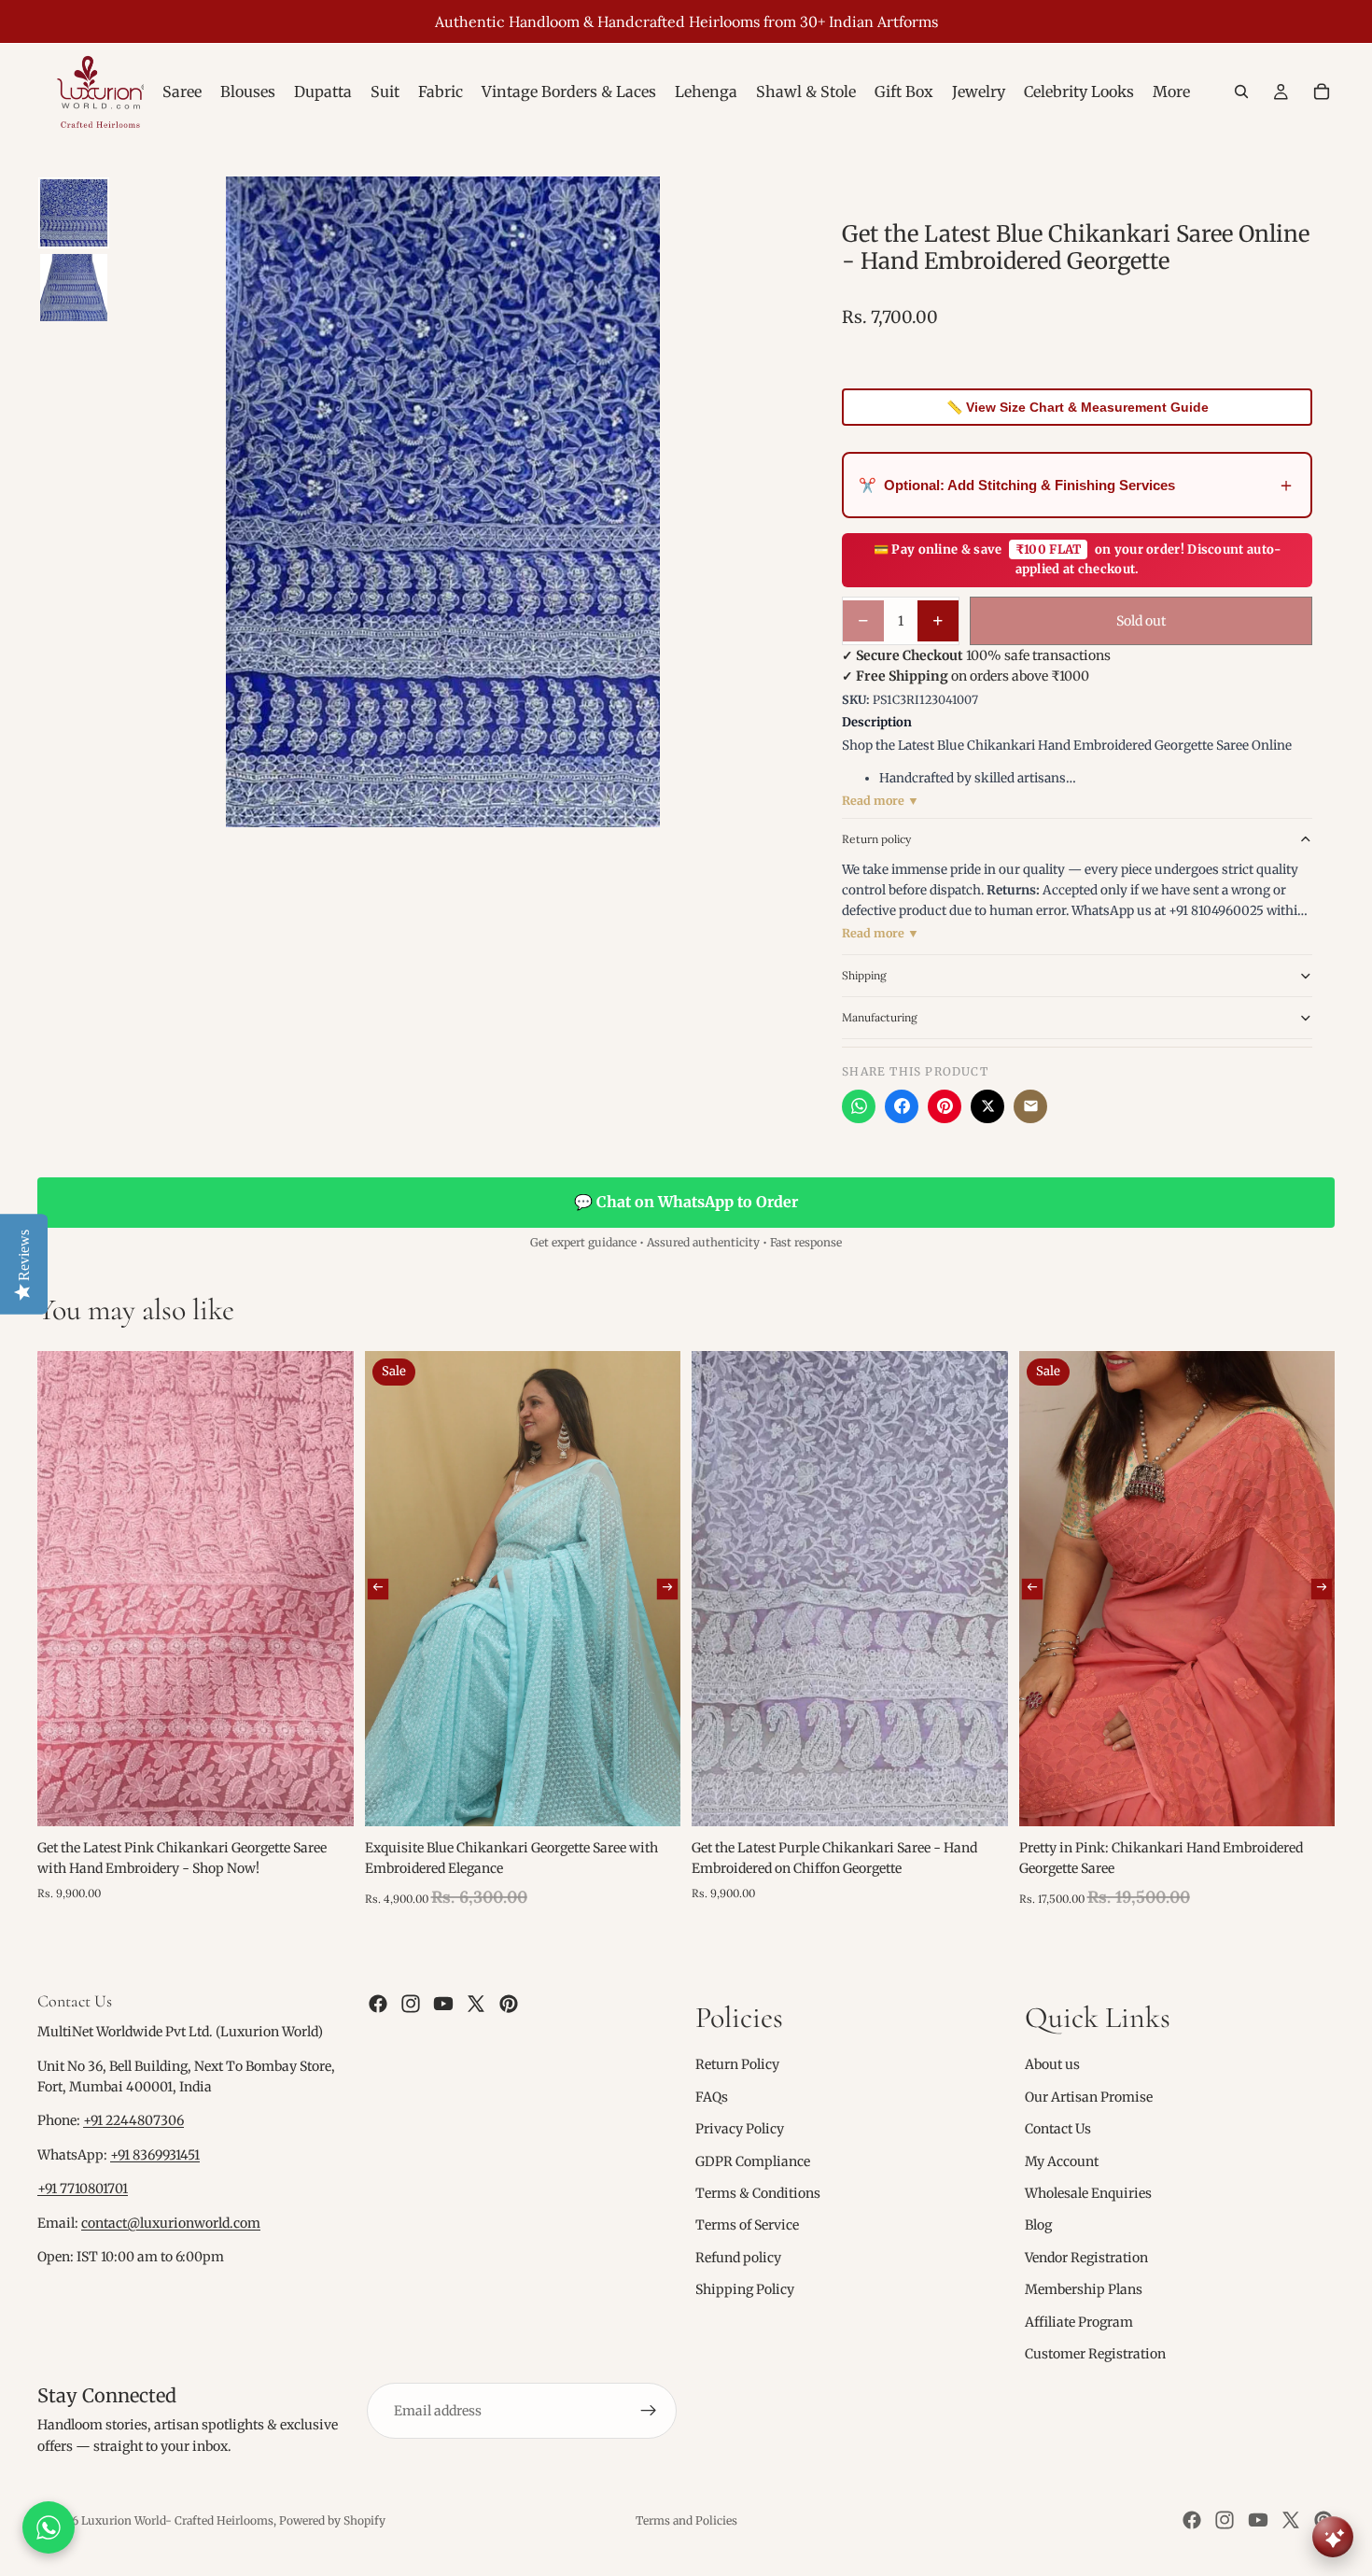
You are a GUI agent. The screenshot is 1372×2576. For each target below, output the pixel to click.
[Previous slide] (377, 1588)
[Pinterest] (945, 1106)
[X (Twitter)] (987, 1106)
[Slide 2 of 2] (74, 288)
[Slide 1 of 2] (74, 213)
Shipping (864, 975)
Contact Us (1058, 2129)
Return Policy (737, 2065)
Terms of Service (747, 2226)
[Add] (325, 1797)
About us (1052, 2065)
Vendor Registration (1086, 2258)
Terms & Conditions (758, 2193)
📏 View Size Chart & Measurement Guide (1078, 407)
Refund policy (738, 2258)
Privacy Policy (740, 2129)
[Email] (1030, 1106)
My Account (1062, 2161)
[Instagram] (411, 2004)
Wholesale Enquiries (1088, 2193)
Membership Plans (1084, 2289)
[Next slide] (667, 1588)
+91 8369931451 (155, 2155)
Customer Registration (1095, 2354)
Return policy (876, 839)
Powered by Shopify (332, 2520)
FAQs (712, 2097)
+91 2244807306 (133, 2121)
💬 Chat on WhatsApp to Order (686, 1202)
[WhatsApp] (859, 1106)
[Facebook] (902, 1106)
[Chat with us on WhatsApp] (49, 2527)
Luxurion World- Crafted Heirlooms (177, 2520)
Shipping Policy (745, 2289)
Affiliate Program (1079, 2322)
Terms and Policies (686, 2520)
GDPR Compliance (753, 2161)
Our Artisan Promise (1089, 2097)
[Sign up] (649, 2412)
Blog (1038, 2226)
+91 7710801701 (83, 2189)
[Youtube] (443, 2004)
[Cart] (1322, 91)
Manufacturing (880, 1017)
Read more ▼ (881, 801)
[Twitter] (476, 2004)
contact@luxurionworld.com (171, 2223)
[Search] (1241, 91)
